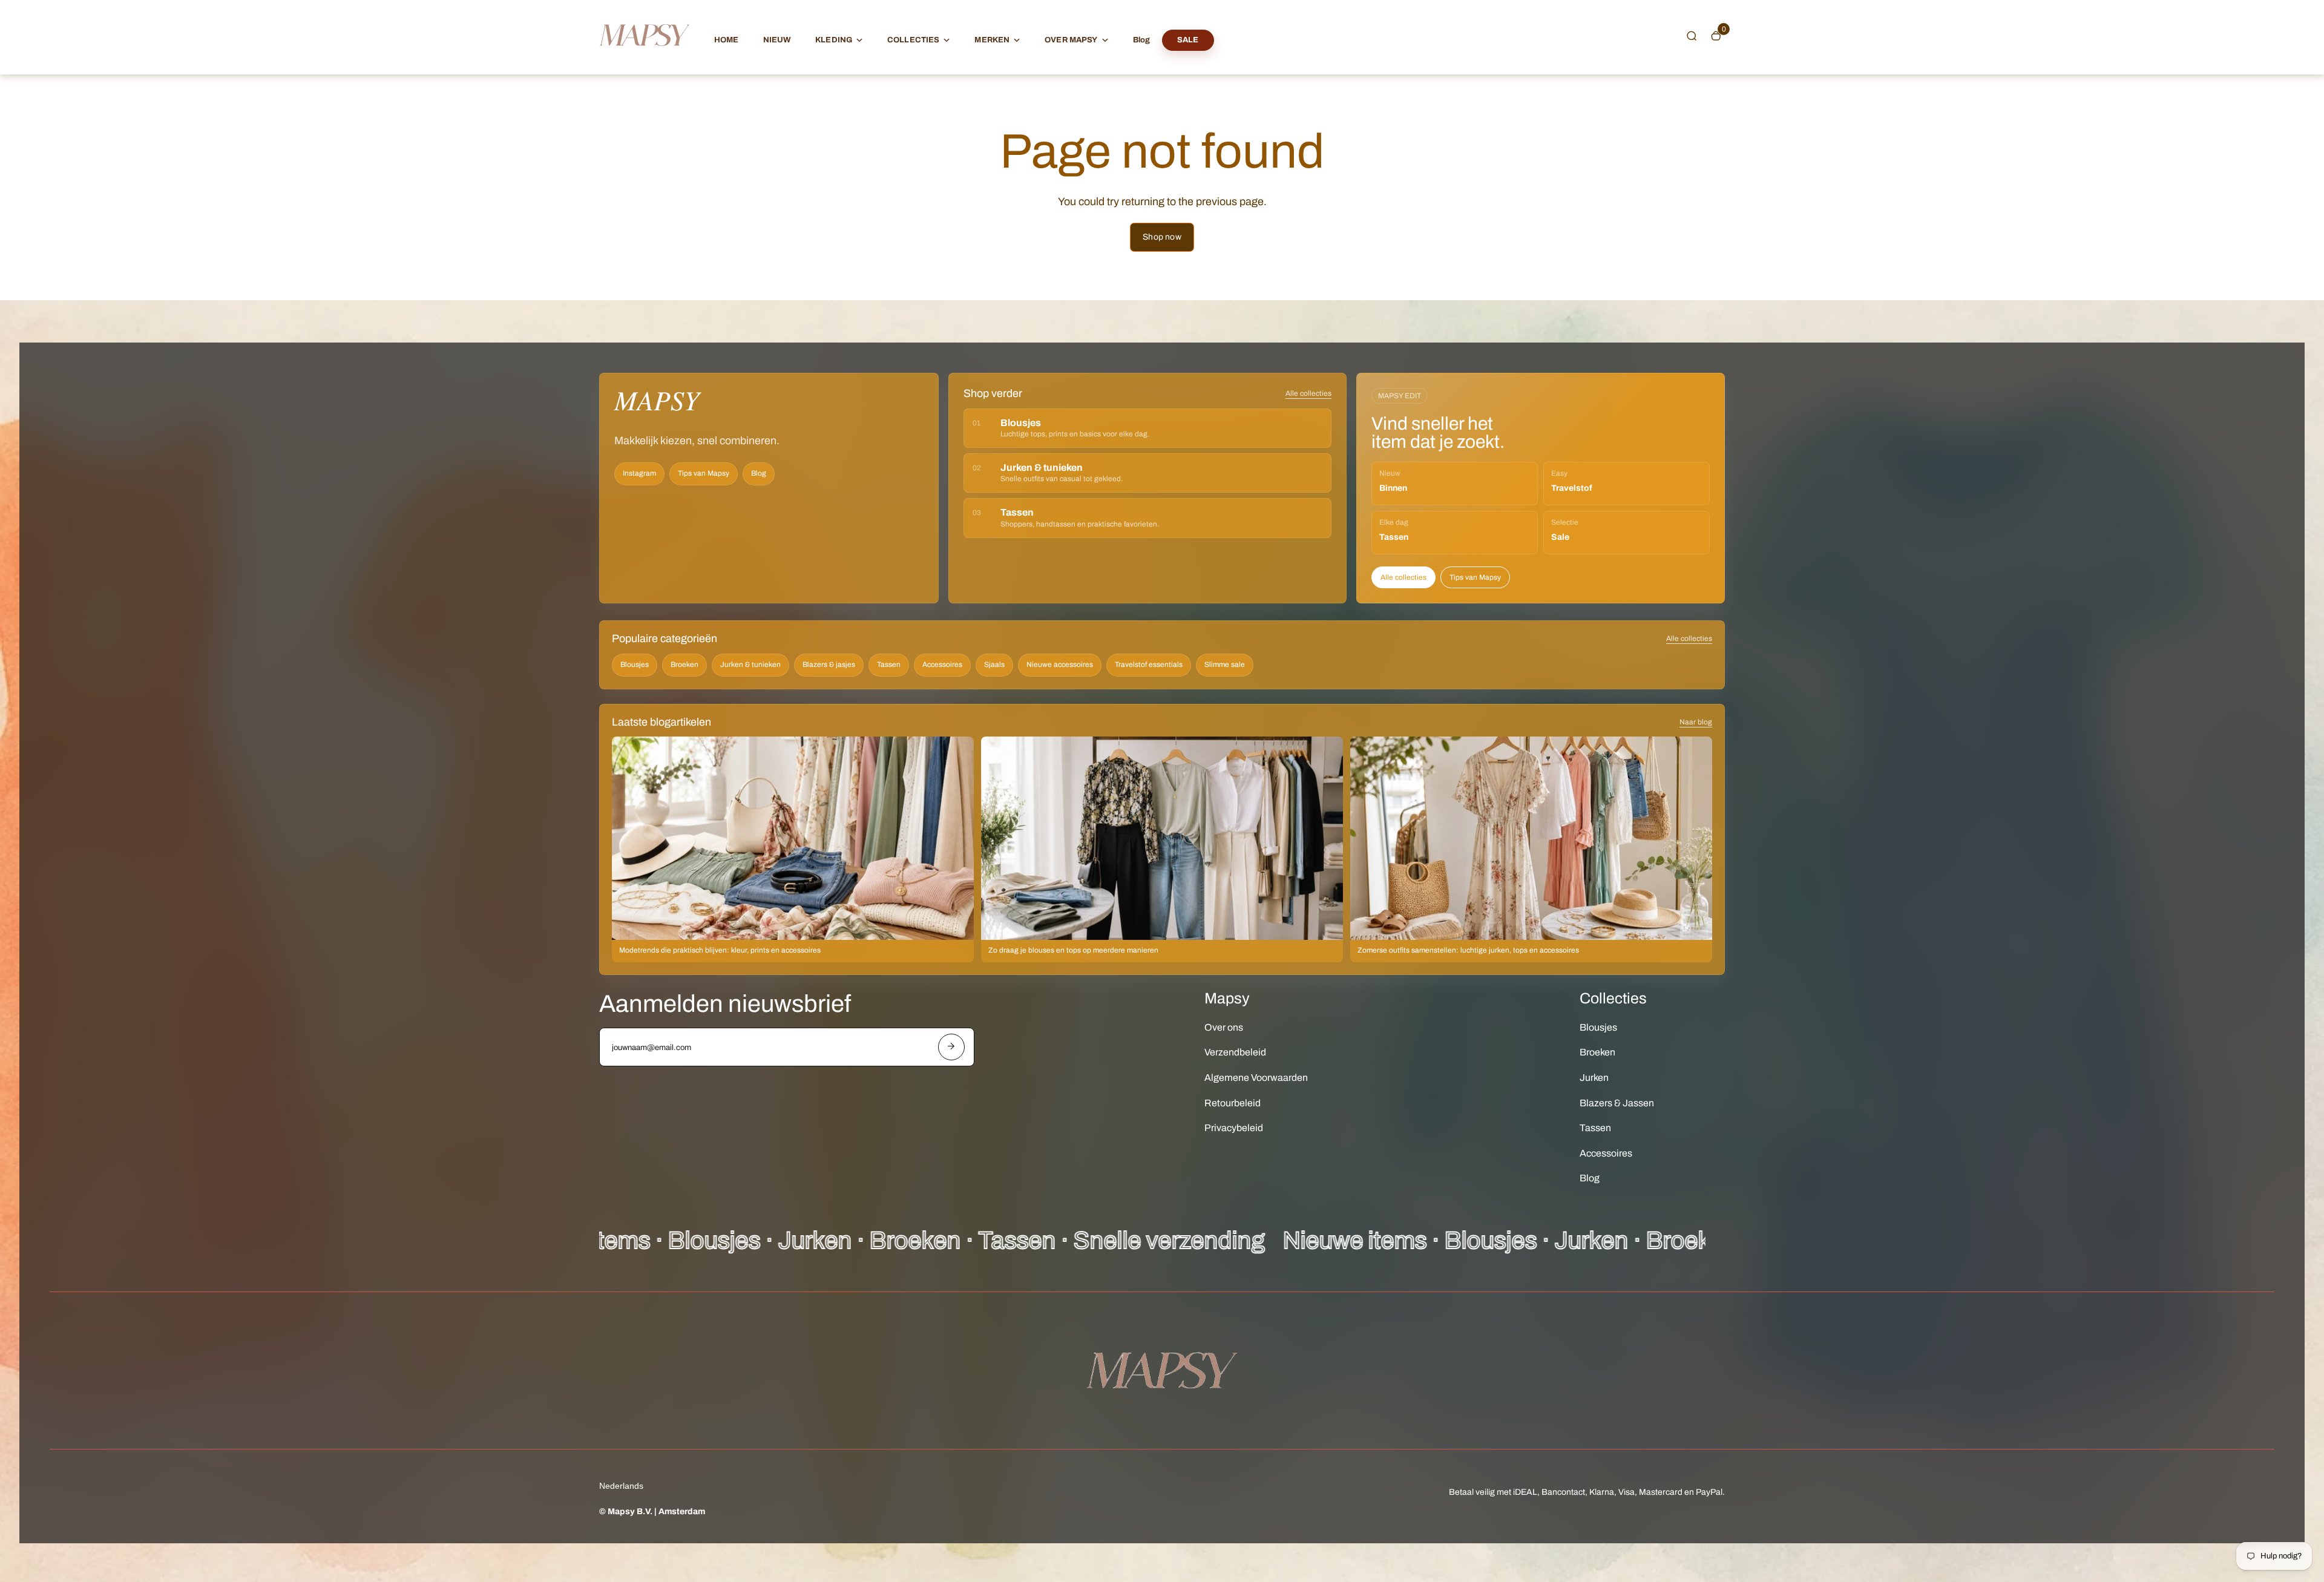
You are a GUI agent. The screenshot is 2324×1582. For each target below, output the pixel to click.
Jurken (1594, 1078)
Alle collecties (1308, 393)
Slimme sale (1225, 665)
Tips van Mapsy (704, 473)
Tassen (889, 665)
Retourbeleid (1233, 1103)
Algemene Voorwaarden (1256, 1078)
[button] (1692, 36)
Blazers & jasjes (829, 665)
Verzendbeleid (1235, 1052)
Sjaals (994, 665)
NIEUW (777, 40)
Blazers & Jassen (1617, 1103)
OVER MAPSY (1071, 40)
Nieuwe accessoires (1060, 665)
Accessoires (942, 665)
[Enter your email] (951, 1047)
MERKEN (992, 40)
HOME (727, 40)
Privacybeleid (1234, 1128)
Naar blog (1696, 722)
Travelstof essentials (1149, 665)
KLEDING (834, 40)
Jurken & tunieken (750, 665)
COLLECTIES (913, 40)
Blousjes (635, 665)
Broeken (684, 665)
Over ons (1224, 1027)
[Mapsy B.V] (645, 58)
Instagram (639, 473)
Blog (1142, 40)
